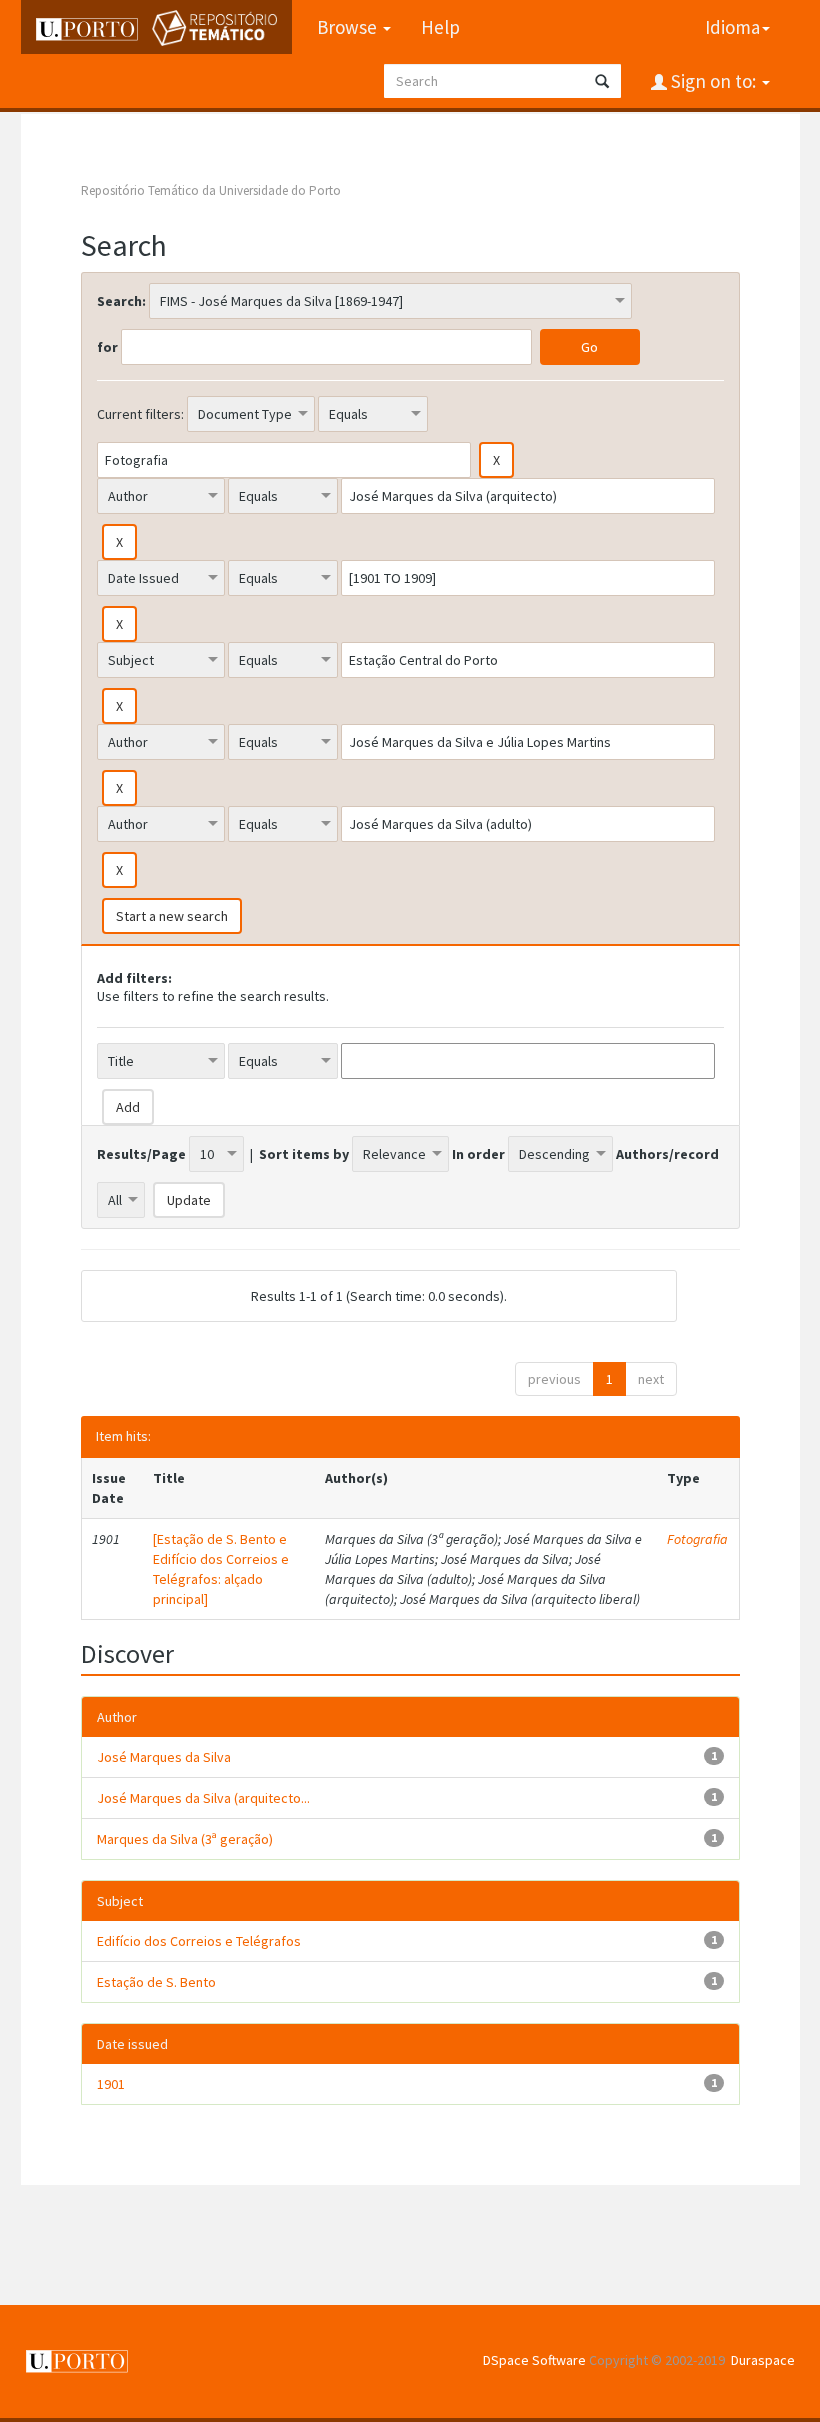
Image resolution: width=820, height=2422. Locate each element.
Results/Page (141, 1154)
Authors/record (667, 1154)
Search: (121, 301)
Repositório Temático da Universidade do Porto (211, 190)
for (107, 347)
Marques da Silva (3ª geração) (185, 1839)
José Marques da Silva (164, 1757)
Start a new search (172, 916)
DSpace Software (534, 2360)
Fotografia (697, 1539)
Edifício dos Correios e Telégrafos (199, 1941)
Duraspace (763, 2360)
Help (440, 27)
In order (478, 1154)
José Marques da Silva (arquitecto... (203, 1798)
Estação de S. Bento (156, 1982)
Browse (349, 27)
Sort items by (304, 1154)
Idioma (732, 27)
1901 (111, 2084)
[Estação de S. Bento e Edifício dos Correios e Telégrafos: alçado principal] (221, 1569)
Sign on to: (713, 81)
